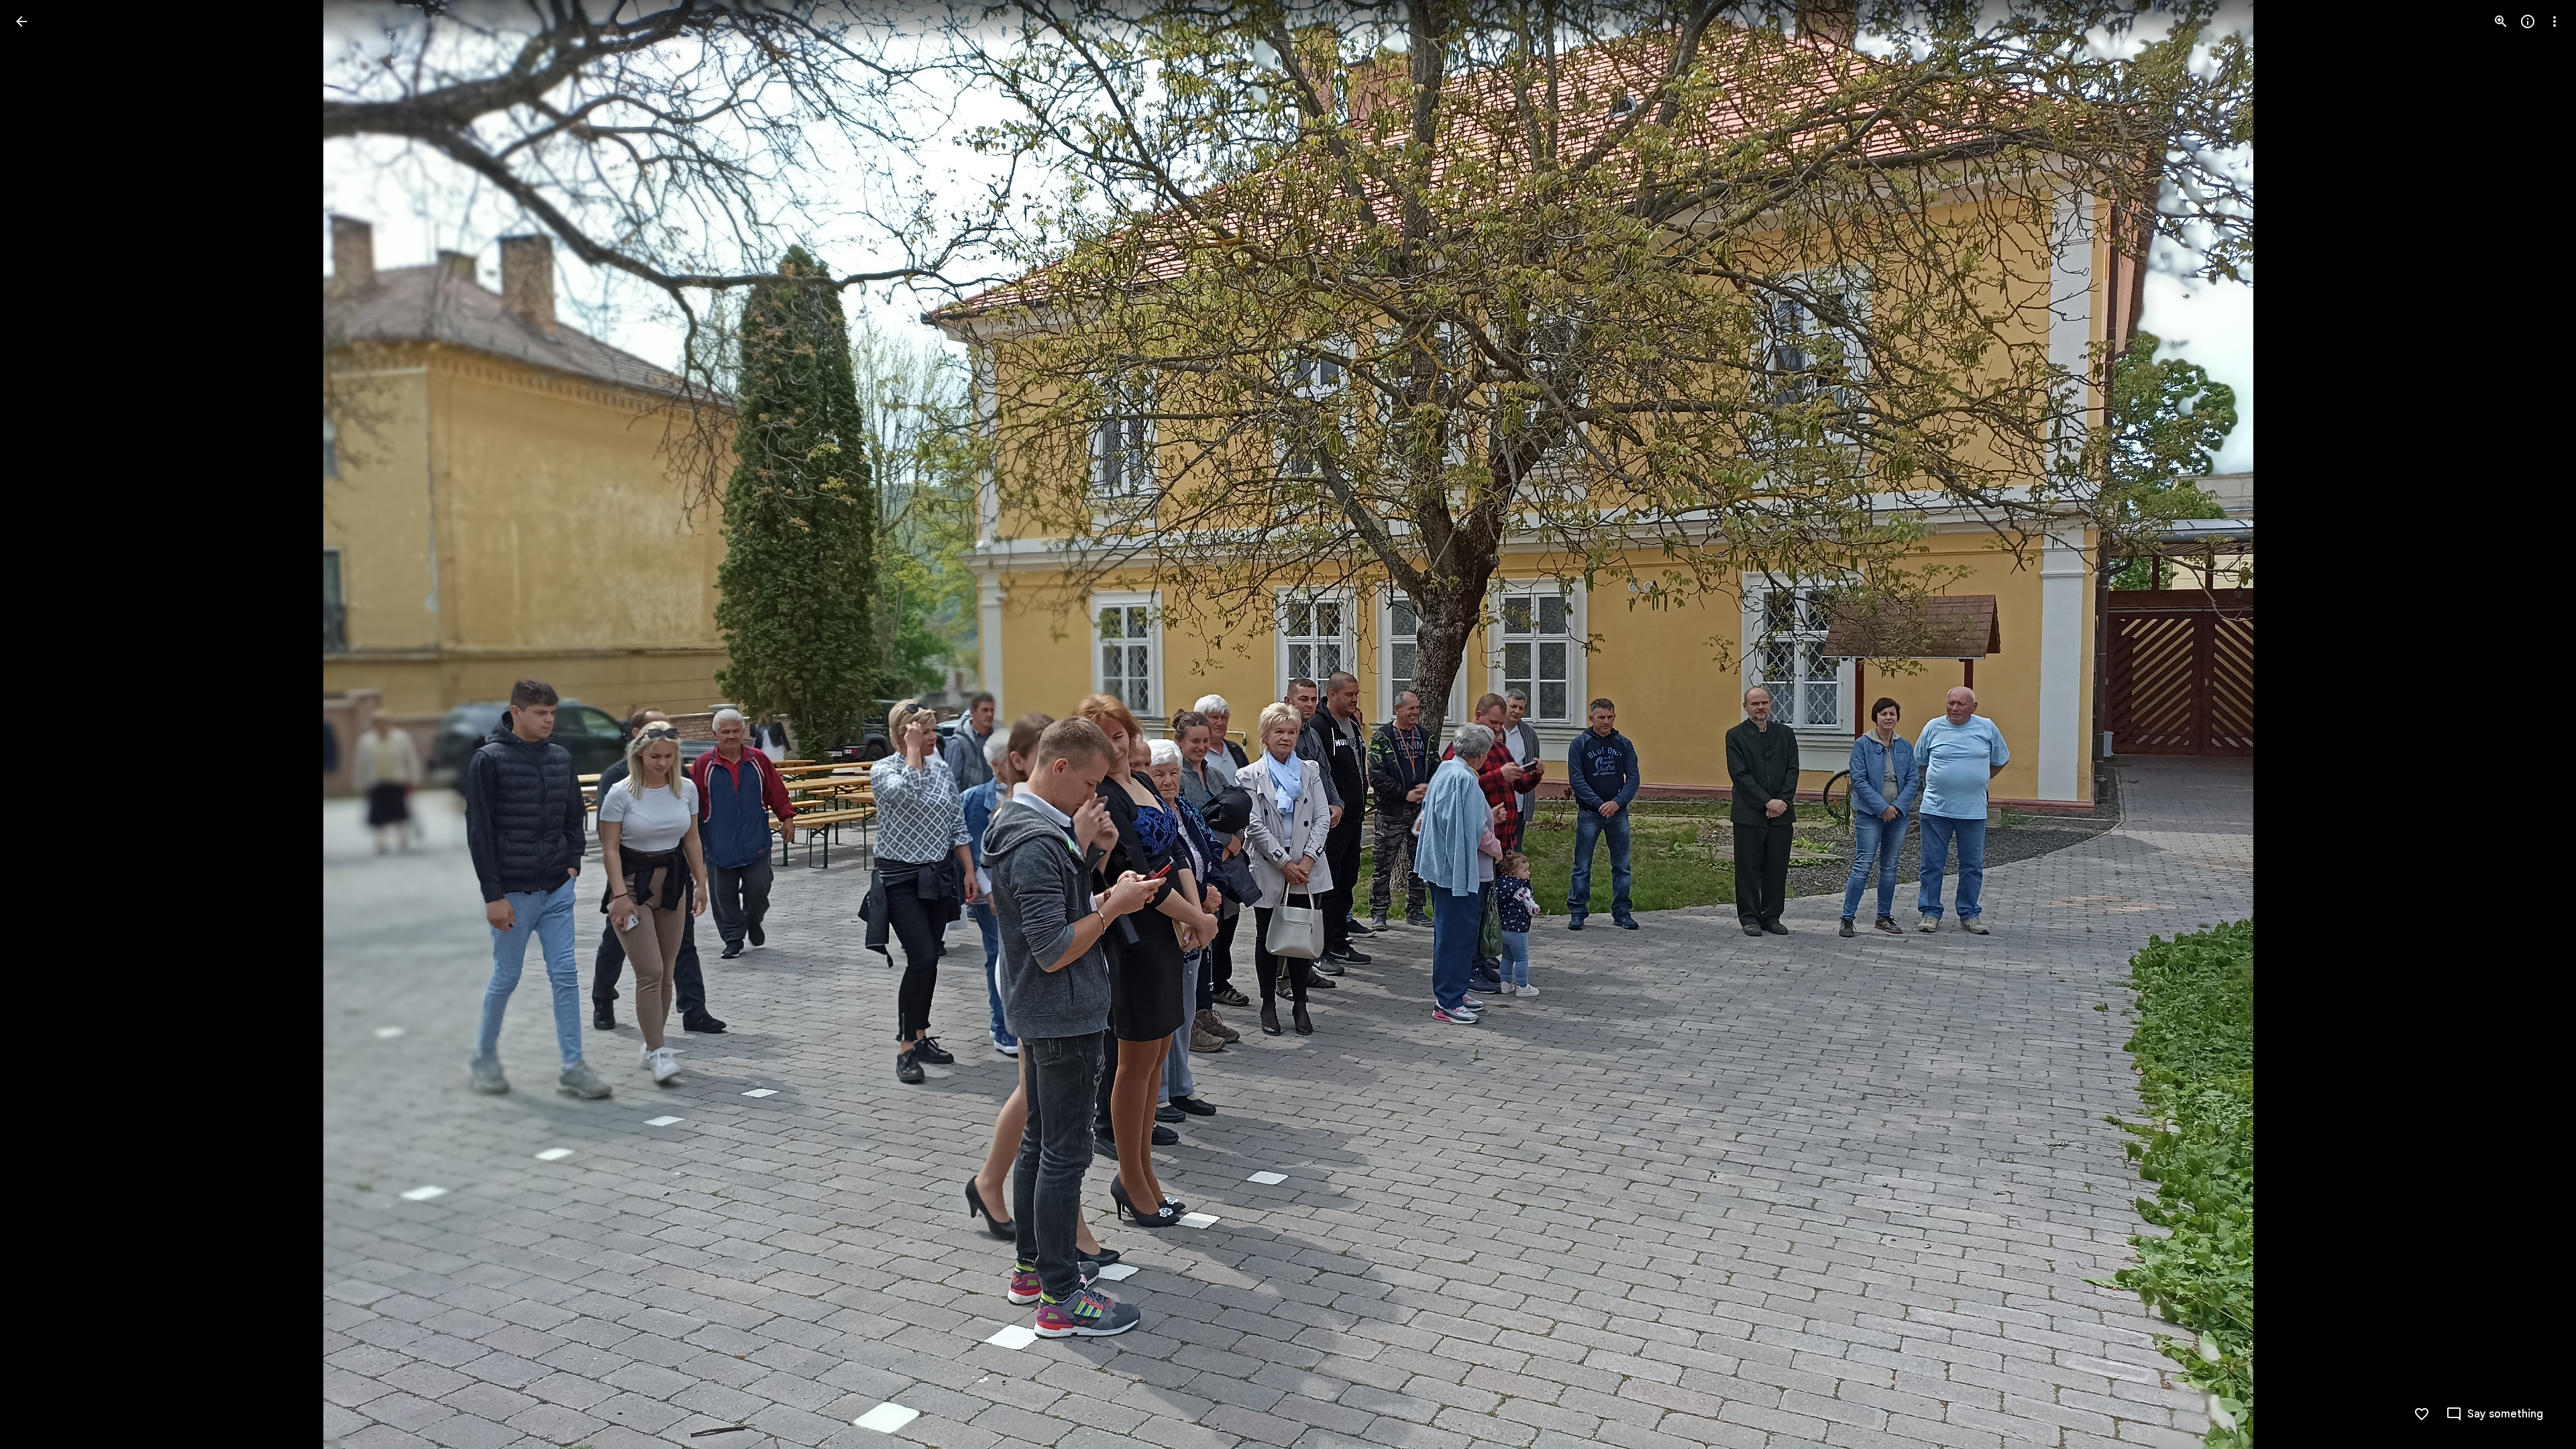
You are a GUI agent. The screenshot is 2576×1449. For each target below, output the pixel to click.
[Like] (2422, 1414)
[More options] (2555, 21)
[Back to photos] (21, 21)
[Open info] (2528, 21)
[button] (38, 724)
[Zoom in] (2501, 21)
